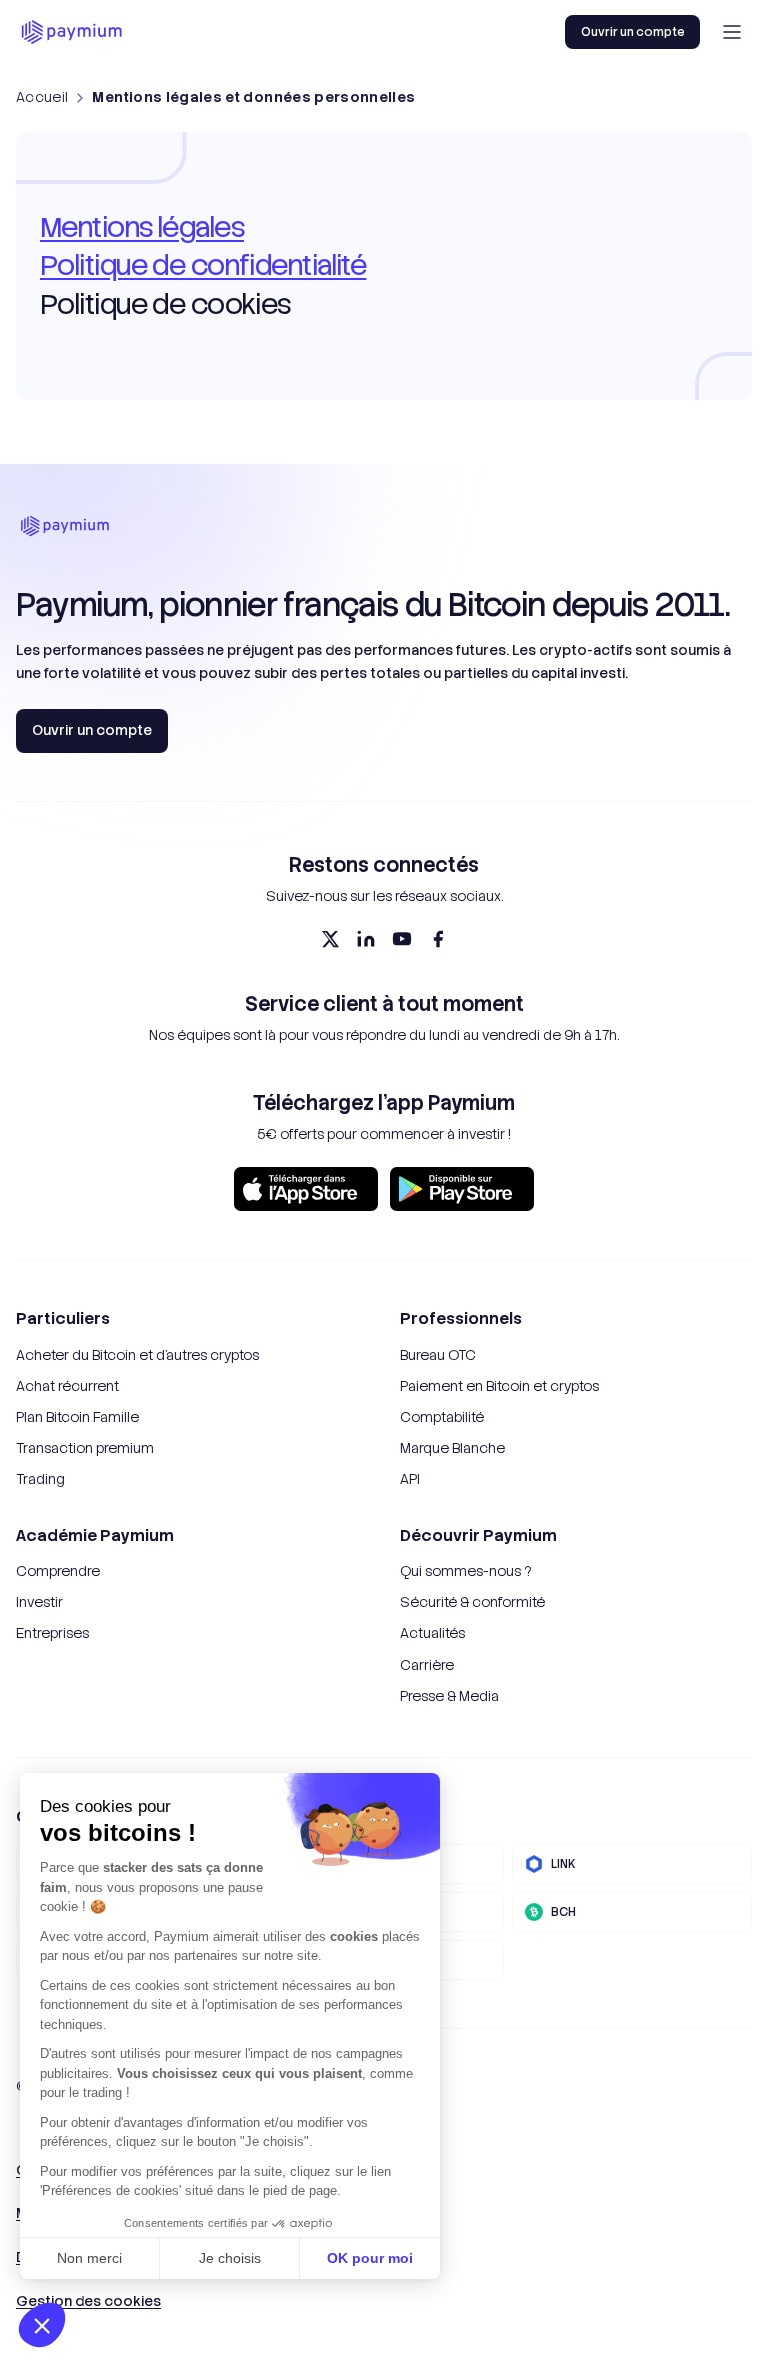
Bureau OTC (438, 1355)
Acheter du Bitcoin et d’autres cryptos (137, 1355)
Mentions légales (142, 227)
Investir (39, 1602)
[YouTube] (402, 939)
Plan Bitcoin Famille (77, 1417)
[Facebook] (438, 939)
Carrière (427, 1665)
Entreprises (52, 1633)
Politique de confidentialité (203, 265)
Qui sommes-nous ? (465, 1571)
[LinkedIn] (366, 939)
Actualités (432, 1633)
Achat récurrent (67, 1386)
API (410, 1479)
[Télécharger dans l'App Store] (306, 1189)
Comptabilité (442, 1417)
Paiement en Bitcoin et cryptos (499, 1386)
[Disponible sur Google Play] (462, 1189)
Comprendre (58, 1571)
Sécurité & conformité (472, 1602)
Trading (40, 1479)
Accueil (42, 97)
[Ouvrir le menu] (732, 32)
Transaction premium (85, 1448)
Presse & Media (449, 1696)
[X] (330, 939)
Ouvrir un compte (632, 32)
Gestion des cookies (88, 2301)
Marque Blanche (452, 1448)
